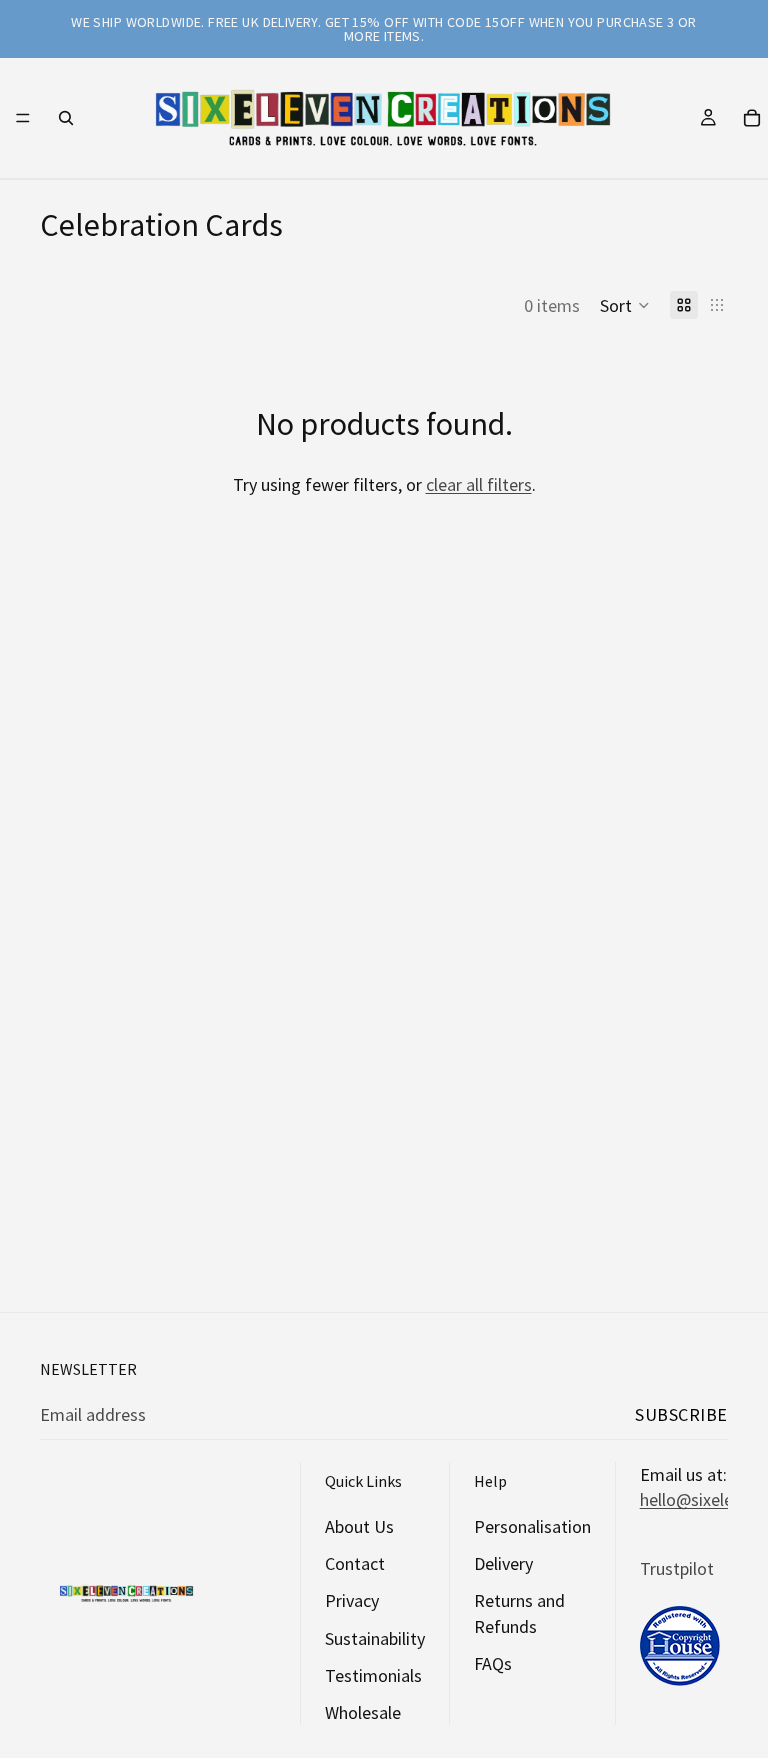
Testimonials (373, 1675)
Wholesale (363, 1712)
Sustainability (375, 1637)
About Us (359, 1526)
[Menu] (23, 118)
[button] (625, 305)
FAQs (493, 1663)
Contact (355, 1563)
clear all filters (479, 484)
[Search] (66, 118)
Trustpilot (677, 1567)
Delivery (503, 1563)
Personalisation (532, 1526)
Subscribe (681, 1414)
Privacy (352, 1600)
